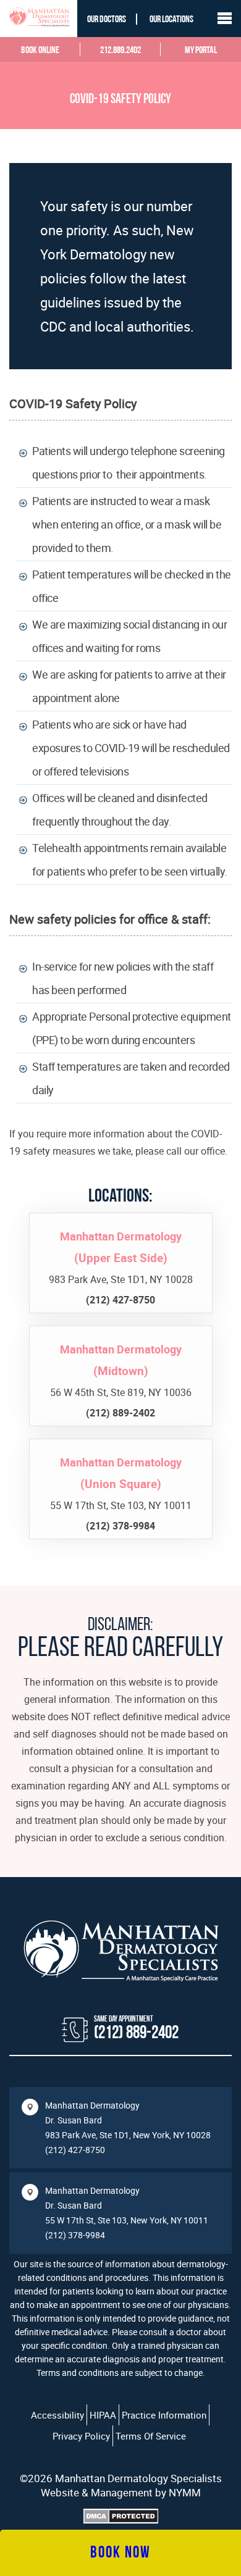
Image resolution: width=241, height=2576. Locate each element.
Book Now (120, 2553)
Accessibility (57, 2415)
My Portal (201, 51)
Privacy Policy (81, 2436)
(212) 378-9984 (75, 2235)
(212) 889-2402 (136, 2034)
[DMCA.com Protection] (121, 2518)
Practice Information (164, 2415)
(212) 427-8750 (75, 2150)
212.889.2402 (120, 51)
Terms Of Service (151, 2436)
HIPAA (103, 2415)
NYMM (185, 2492)
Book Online (40, 51)
